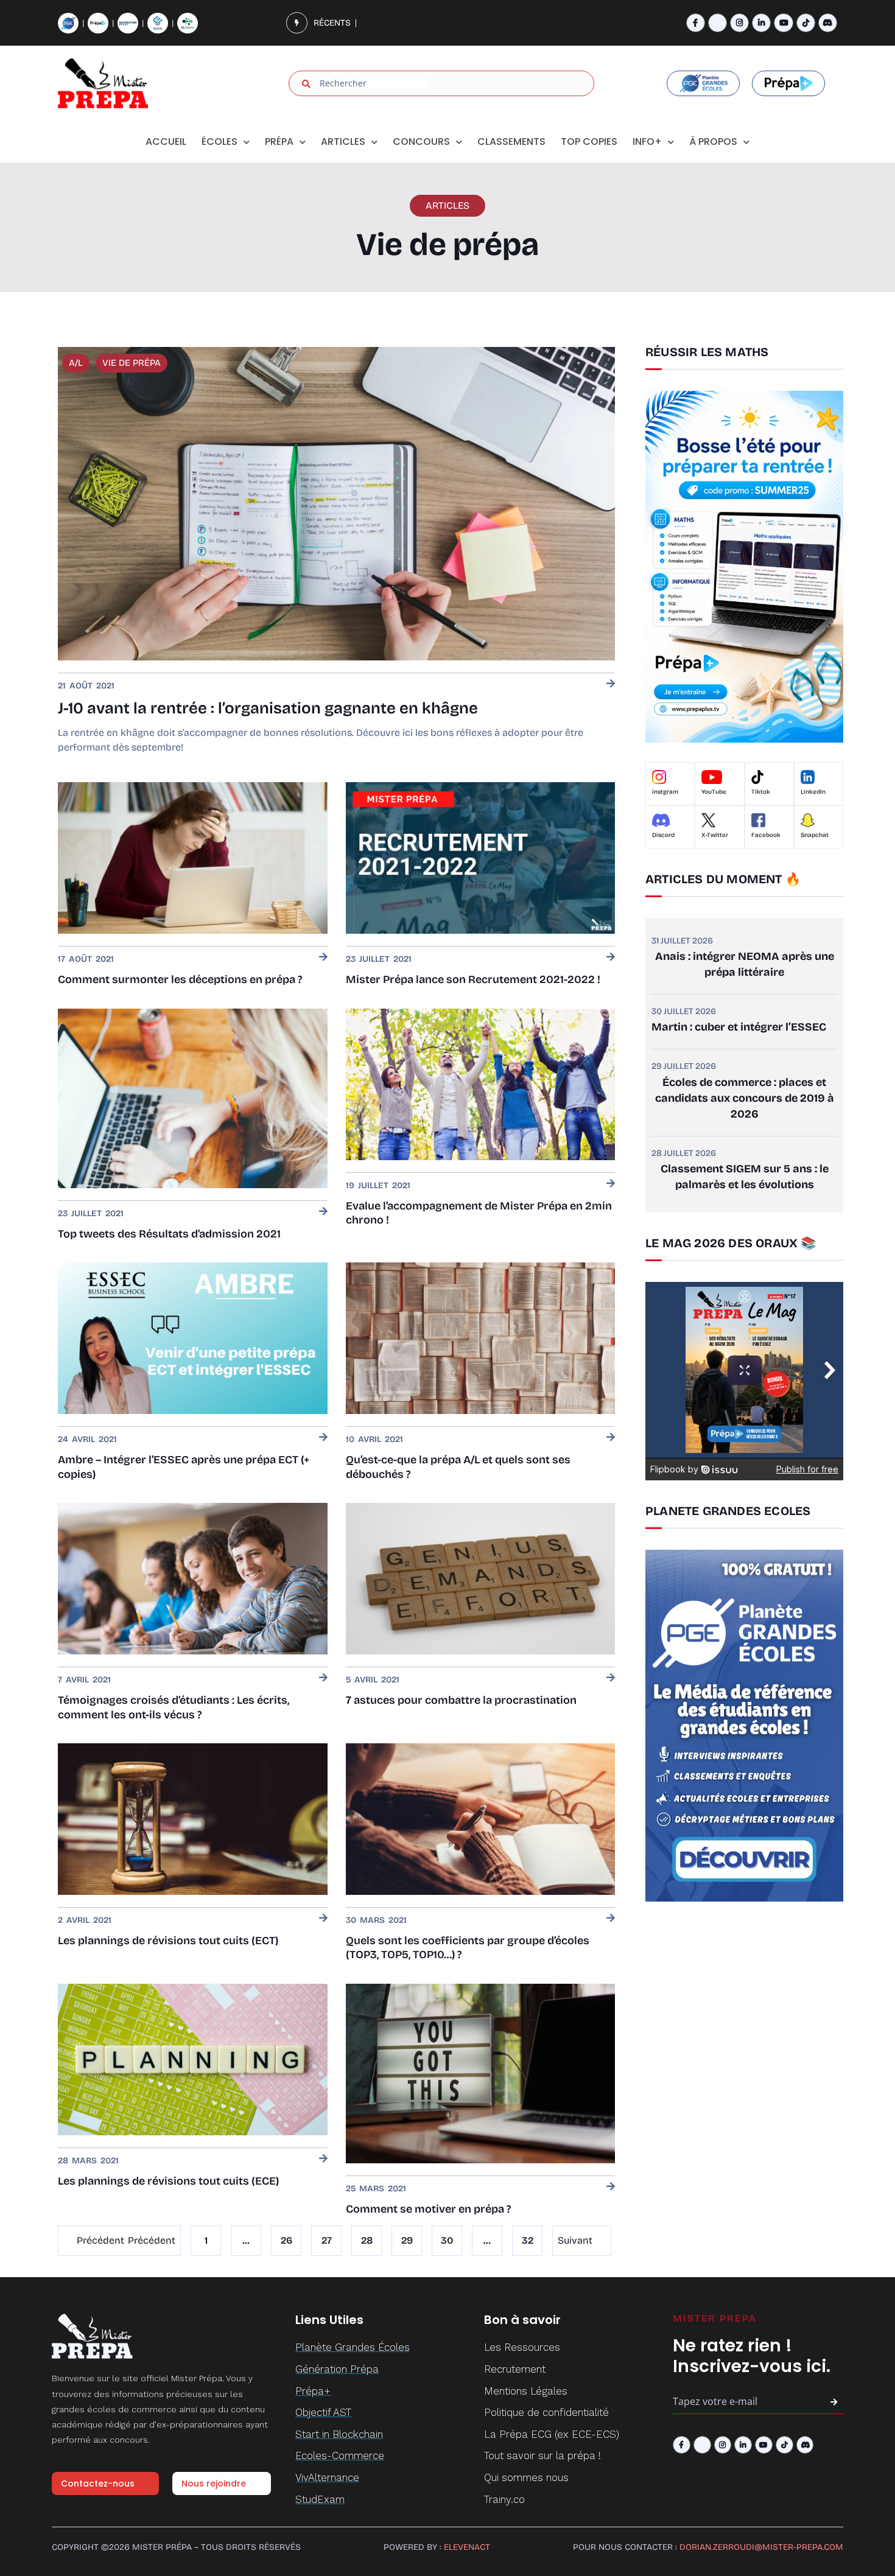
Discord (663, 835)
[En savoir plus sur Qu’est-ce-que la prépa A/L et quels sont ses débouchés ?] (611, 1438)
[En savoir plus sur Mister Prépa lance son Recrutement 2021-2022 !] (611, 958)
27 (327, 2236)
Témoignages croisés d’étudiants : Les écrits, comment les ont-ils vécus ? (174, 1707)
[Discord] (828, 23)
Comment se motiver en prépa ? (428, 2209)
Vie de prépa (132, 363)
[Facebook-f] (696, 23)
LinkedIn (813, 792)
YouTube (714, 792)
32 (528, 2236)
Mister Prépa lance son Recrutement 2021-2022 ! (473, 979)
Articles (343, 142)
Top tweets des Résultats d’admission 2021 (169, 1234)
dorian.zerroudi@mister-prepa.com (761, 2547)
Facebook (766, 835)
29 (407, 2236)
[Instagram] (739, 23)
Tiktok (761, 792)
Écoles (219, 142)
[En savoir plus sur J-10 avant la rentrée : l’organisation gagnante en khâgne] (611, 684)
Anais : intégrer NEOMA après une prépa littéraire (745, 964)
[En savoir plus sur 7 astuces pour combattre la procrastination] (611, 1678)
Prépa (279, 142)
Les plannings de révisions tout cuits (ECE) (168, 2181)
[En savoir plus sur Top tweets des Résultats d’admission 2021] (323, 1212)
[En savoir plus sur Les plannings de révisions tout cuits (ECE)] (323, 2159)
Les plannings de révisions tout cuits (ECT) (168, 1941)
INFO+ (647, 142)
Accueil (166, 142)
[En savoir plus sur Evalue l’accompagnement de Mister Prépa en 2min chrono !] (611, 1184)
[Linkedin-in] (761, 23)
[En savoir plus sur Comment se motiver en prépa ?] (611, 2187)
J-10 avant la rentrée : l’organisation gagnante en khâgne (268, 708)
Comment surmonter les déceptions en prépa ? (180, 979)
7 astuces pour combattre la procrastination (461, 1700)
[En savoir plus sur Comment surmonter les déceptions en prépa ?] (323, 958)
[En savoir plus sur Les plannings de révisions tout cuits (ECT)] (323, 1919)
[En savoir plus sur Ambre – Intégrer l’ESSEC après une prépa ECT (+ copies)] (323, 1438)
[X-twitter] (718, 23)
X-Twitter (715, 835)
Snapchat (815, 835)
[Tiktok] (806, 23)
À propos (713, 142)
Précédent (100, 2240)
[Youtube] (783, 23)
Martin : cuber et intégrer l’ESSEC (739, 1027)
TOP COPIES (589, 142)
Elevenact (467, 2547)
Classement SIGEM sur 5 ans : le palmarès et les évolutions (745, 1177)
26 (286, 2236)
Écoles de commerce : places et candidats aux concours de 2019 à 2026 (745, 1098)
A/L (76, 363)
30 (447, 2236)
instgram (665, 792)
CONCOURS (421, 142)
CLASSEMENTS (511, 142)
